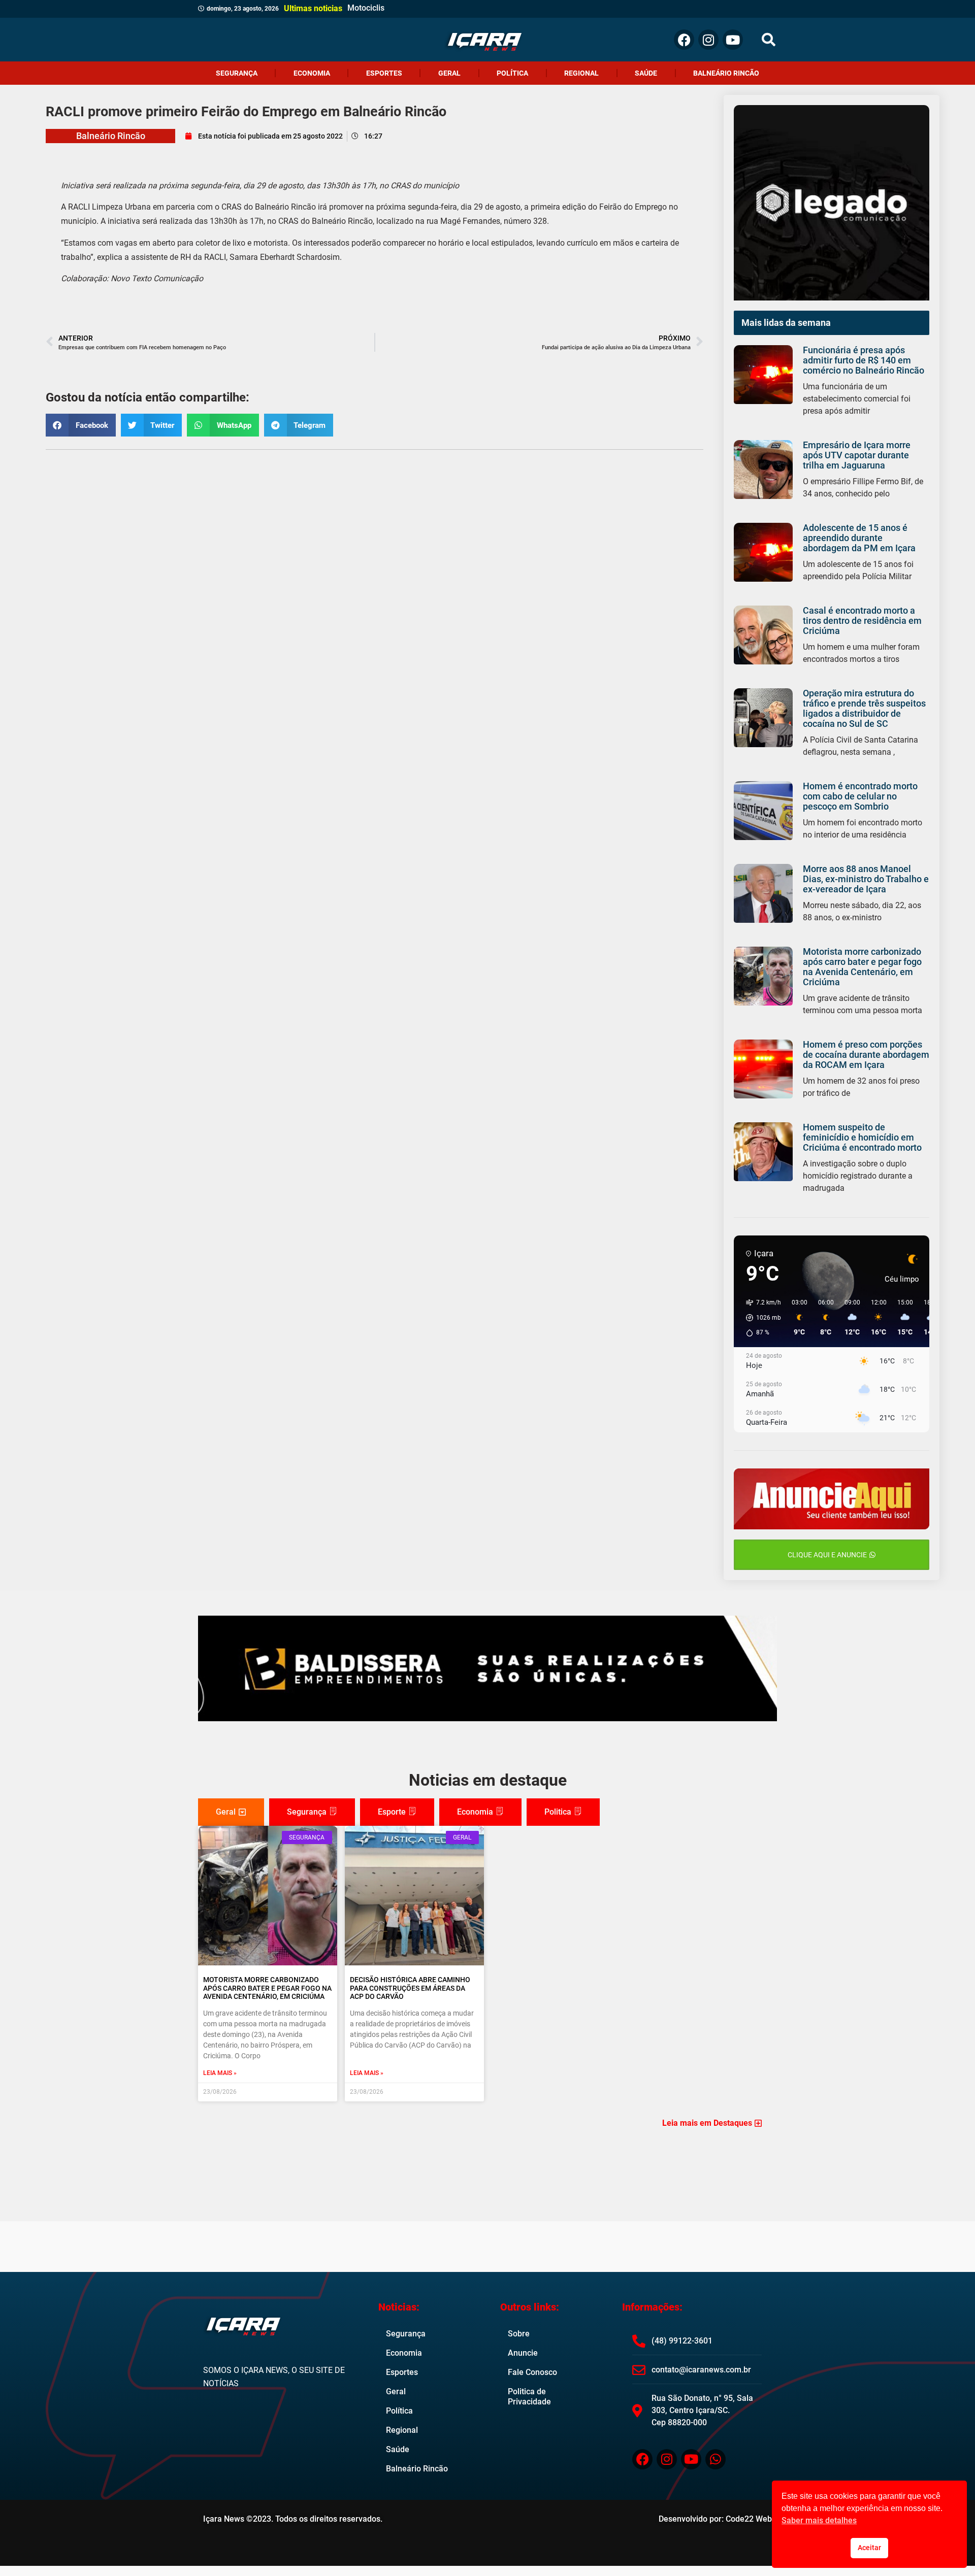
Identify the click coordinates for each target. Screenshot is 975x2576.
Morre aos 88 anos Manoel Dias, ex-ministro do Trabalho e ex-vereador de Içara (866, 879)
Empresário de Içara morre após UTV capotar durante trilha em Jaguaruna (857, 455)
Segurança (237, 73)
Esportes (384, 73)
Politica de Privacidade (529, 2397)
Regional (581, 73)
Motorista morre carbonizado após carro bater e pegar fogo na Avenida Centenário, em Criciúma (862, 967)
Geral (449, 73)
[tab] (231, 1812)
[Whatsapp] (716, 2459)
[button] (769, 40)
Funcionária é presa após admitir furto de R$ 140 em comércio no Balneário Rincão (864, 360)
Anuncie (523, 2353)
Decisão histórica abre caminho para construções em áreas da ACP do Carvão (410, 1988)
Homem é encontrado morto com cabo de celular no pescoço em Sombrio (860, 796)
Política (512, 73)
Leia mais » (220, 2073)
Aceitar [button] (869, 2548)
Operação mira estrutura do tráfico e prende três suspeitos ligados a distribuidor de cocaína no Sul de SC (864, 708)
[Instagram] (708, 40)
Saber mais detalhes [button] (819, 2520)
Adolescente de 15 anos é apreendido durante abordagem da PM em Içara (859, 538)
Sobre (519, 2334)
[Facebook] (684, 40)
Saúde (646, 73)
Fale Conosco (532, 2372)
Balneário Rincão (726, 73)
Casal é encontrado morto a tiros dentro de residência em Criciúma (862, 621)
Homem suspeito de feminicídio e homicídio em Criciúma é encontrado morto (862, 1137)
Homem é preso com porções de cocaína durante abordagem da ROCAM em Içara (866, 1055)
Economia (312, 73)
